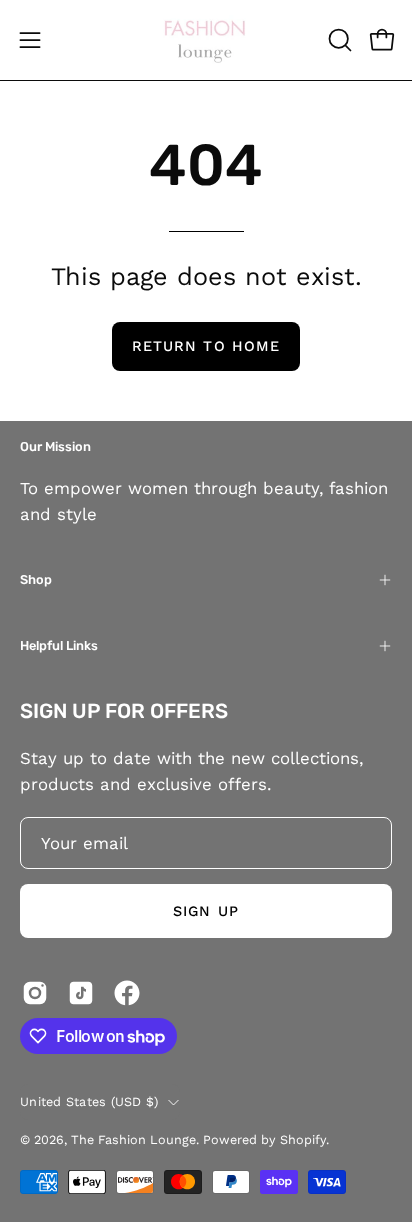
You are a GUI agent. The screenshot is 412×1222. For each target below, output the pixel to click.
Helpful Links (59, 645)
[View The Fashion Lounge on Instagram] (35, 993)
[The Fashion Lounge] (206, 40)
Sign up (206, 911)
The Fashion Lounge (133, 1139)
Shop (36, 579)
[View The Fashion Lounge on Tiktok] (81, 993)
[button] (338, 40)
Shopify (303, 1139)
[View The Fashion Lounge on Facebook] (127, 993)
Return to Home (206, 346)
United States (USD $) (89, 1101)
